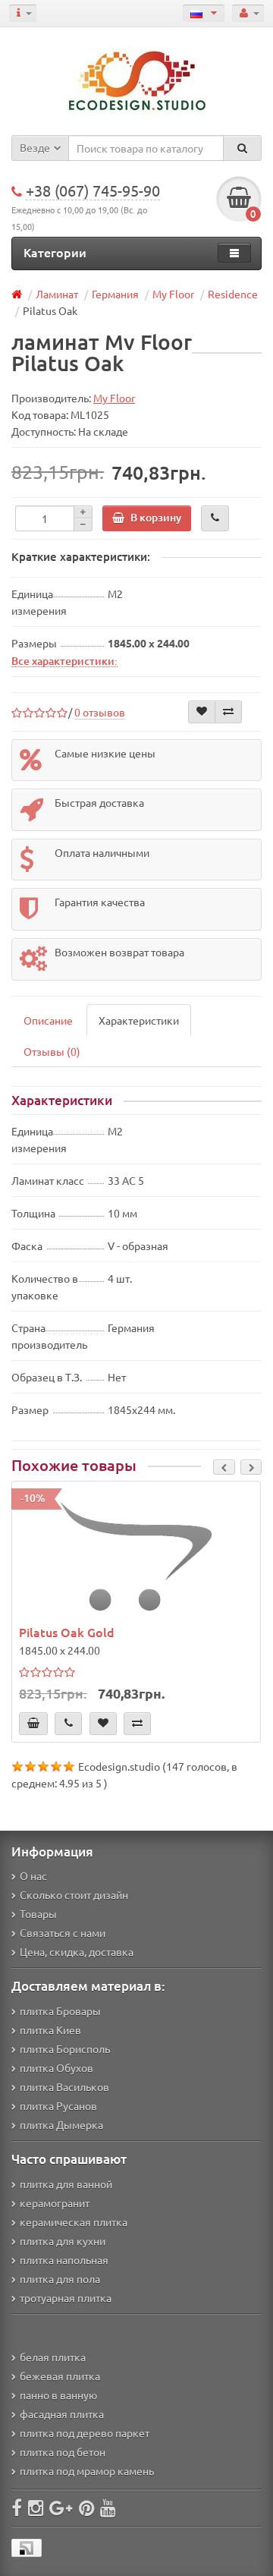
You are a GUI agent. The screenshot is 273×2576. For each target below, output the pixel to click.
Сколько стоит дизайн (74, 1894)
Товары (38, 1913)
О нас (33, 1875)
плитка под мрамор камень (87, 2471)
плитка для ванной (66, 2184)
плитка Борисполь (65, 2049)
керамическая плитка (74, 2222)
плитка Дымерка (61, 2124)
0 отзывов (100, 712)
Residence (233, 294)
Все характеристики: (64, 660)
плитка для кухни (63, 2241)
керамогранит (55, 2203)
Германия (115, 294)
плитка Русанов (58, 2105)
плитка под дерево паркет (85, 2433)
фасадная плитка (62, 2414)
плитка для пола (60, 2278)
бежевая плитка (60, 2376)
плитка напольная (64, 2260)
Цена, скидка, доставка (77, 1951)
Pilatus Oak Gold (67, 1632)
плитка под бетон (63, 2452)
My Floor (173, 294)
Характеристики (139, 1020)
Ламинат (57, 294)
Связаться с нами (63, 1932)
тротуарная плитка (66, 2297)
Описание (48, 1020)
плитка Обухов (56, 2067)
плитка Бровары (60, 2011)
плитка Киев (50, 2030)
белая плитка (53, 2357)
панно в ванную (58, 2395)
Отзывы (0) (52, 1051)
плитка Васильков (64, 2086)
